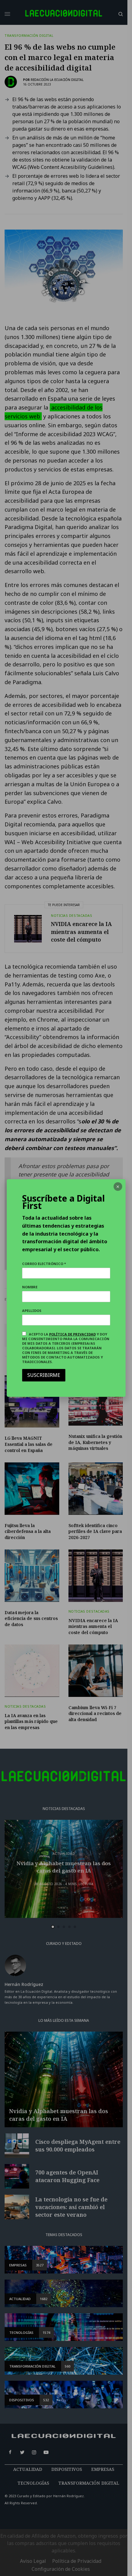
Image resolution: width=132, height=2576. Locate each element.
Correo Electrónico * (44, 1264)
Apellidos (32, 1311)
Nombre (30, 1287)
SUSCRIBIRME (44, 1375)
